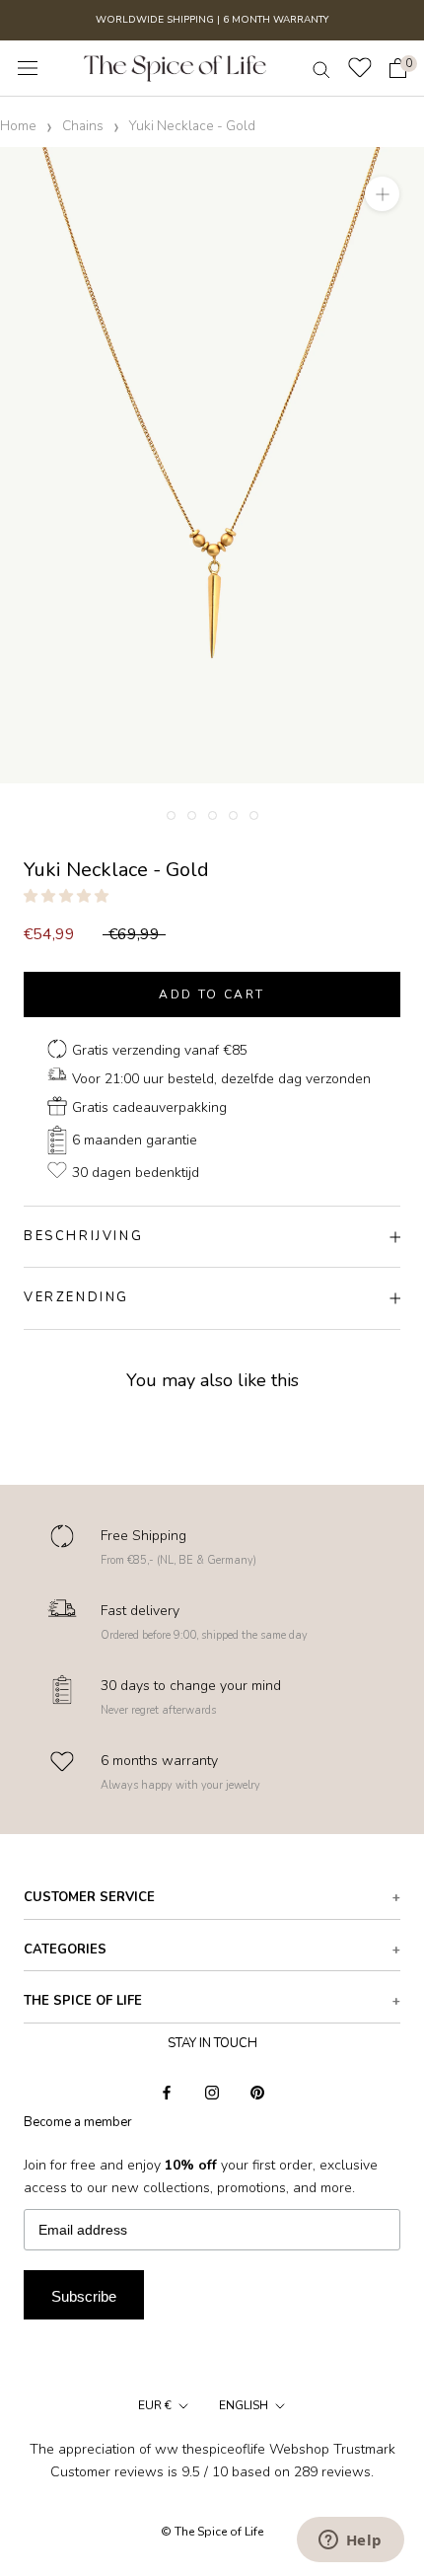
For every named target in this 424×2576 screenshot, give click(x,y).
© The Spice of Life (212, 2532)
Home (18, 126)
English (244, 2405)
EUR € (155, 2405)
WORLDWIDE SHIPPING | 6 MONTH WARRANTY (212, 20)
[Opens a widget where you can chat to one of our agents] (350, 2541)
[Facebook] (167, 2091)
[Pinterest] (257, 2091)
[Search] (321, 69)
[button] (68, 896)
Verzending (76, 1297)
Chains (83, 126)
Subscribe (84, 2296)
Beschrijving (83, 1236)
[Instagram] (212, 2091)
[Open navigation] (28, 69)
